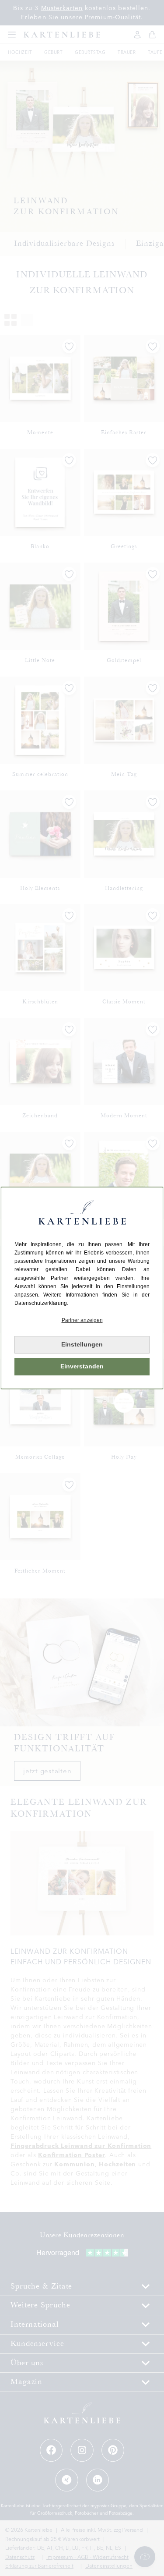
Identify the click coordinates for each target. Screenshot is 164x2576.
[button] (82, 1320)
